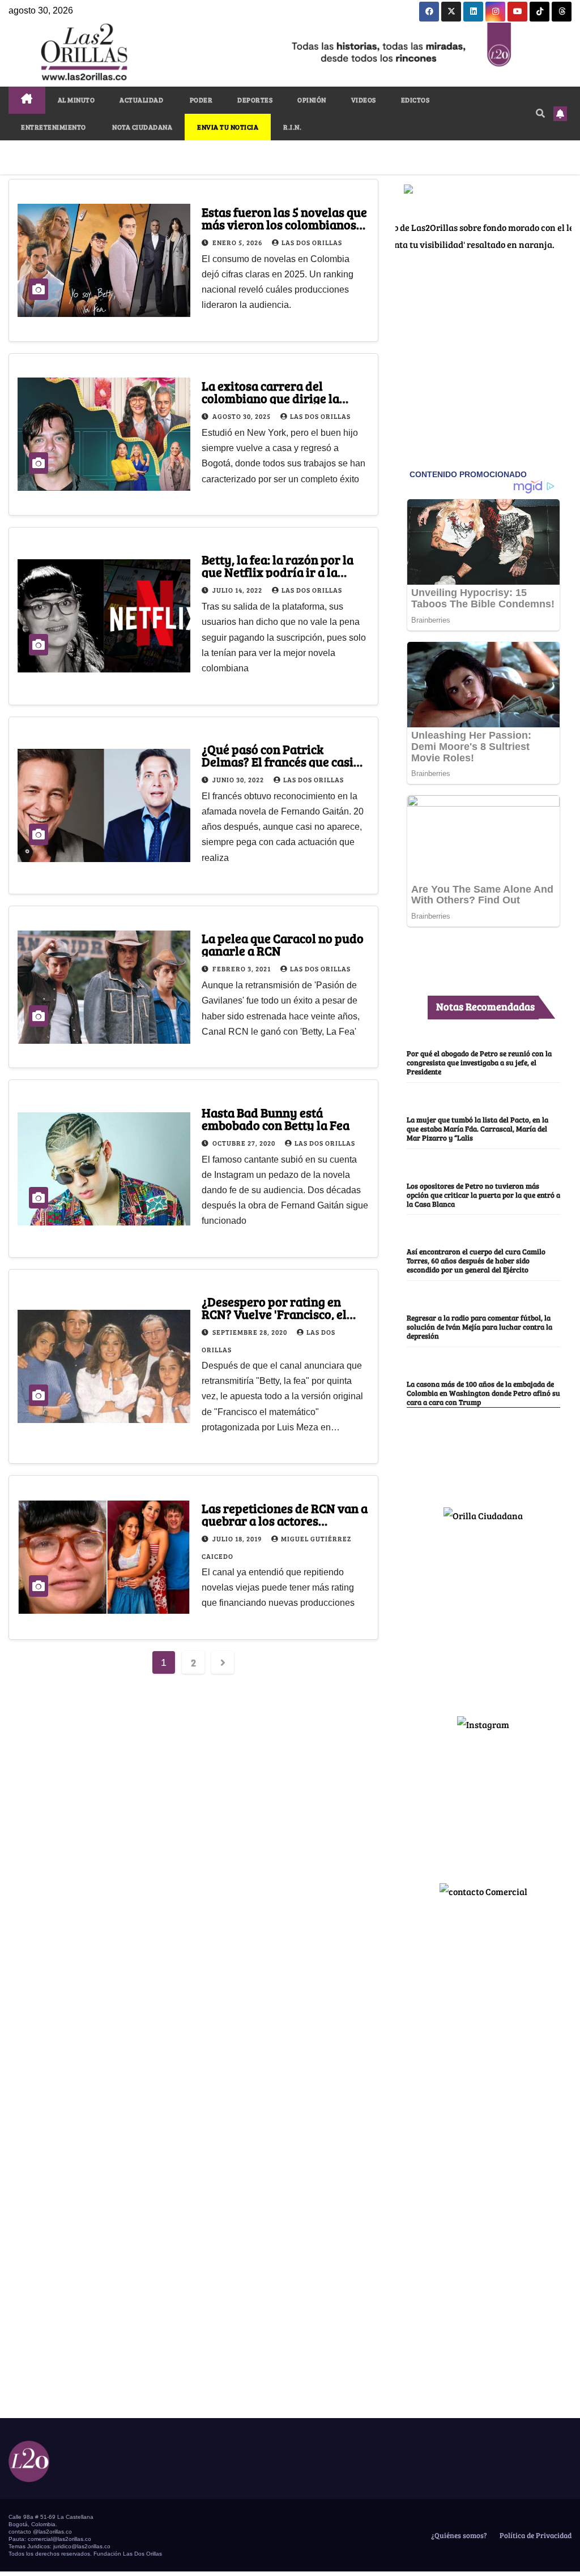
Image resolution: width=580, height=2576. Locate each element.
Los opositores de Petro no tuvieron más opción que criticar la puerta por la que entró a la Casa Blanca (483, 1195)
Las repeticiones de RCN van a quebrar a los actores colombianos (285, 1520)
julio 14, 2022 (238, 590)
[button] (540, 113)
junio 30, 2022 (239, 779)
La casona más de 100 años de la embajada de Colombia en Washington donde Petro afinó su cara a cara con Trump (483, 1393)
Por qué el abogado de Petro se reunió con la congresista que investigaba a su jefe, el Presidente (479, 1062)
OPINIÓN (312, 100)
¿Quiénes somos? (458, 2535)
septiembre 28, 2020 (251, 1332)
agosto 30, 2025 (242, 416)
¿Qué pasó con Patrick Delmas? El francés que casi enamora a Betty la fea (278, 761)
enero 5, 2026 (238, 242)
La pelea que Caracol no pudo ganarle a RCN (283, 944)
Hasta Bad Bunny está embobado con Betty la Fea (276, 1118)
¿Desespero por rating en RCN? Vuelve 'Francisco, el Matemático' (274, 1314)
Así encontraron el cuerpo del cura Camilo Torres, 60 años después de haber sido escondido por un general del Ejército (476, 1261)
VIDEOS (364, 100)
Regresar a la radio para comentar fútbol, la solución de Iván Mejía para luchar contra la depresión (479, 1327)
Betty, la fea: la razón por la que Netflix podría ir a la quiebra (278, 572)
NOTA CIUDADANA (142, 127)
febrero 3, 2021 (242, 968)
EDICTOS (415, 100)
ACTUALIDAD (141, 100)
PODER (200, 100)
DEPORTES (255, 100)
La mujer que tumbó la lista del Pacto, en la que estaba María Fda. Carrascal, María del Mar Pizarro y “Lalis (477, 1129)
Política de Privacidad (535, 2535)
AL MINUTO (76, 100)
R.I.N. (292, 127)
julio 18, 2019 (238, 1538)
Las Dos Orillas (312, 242)
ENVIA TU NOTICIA (228, 127)
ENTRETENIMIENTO (54, 127)
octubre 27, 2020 (245, 1143)
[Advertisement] (483, 1614)
